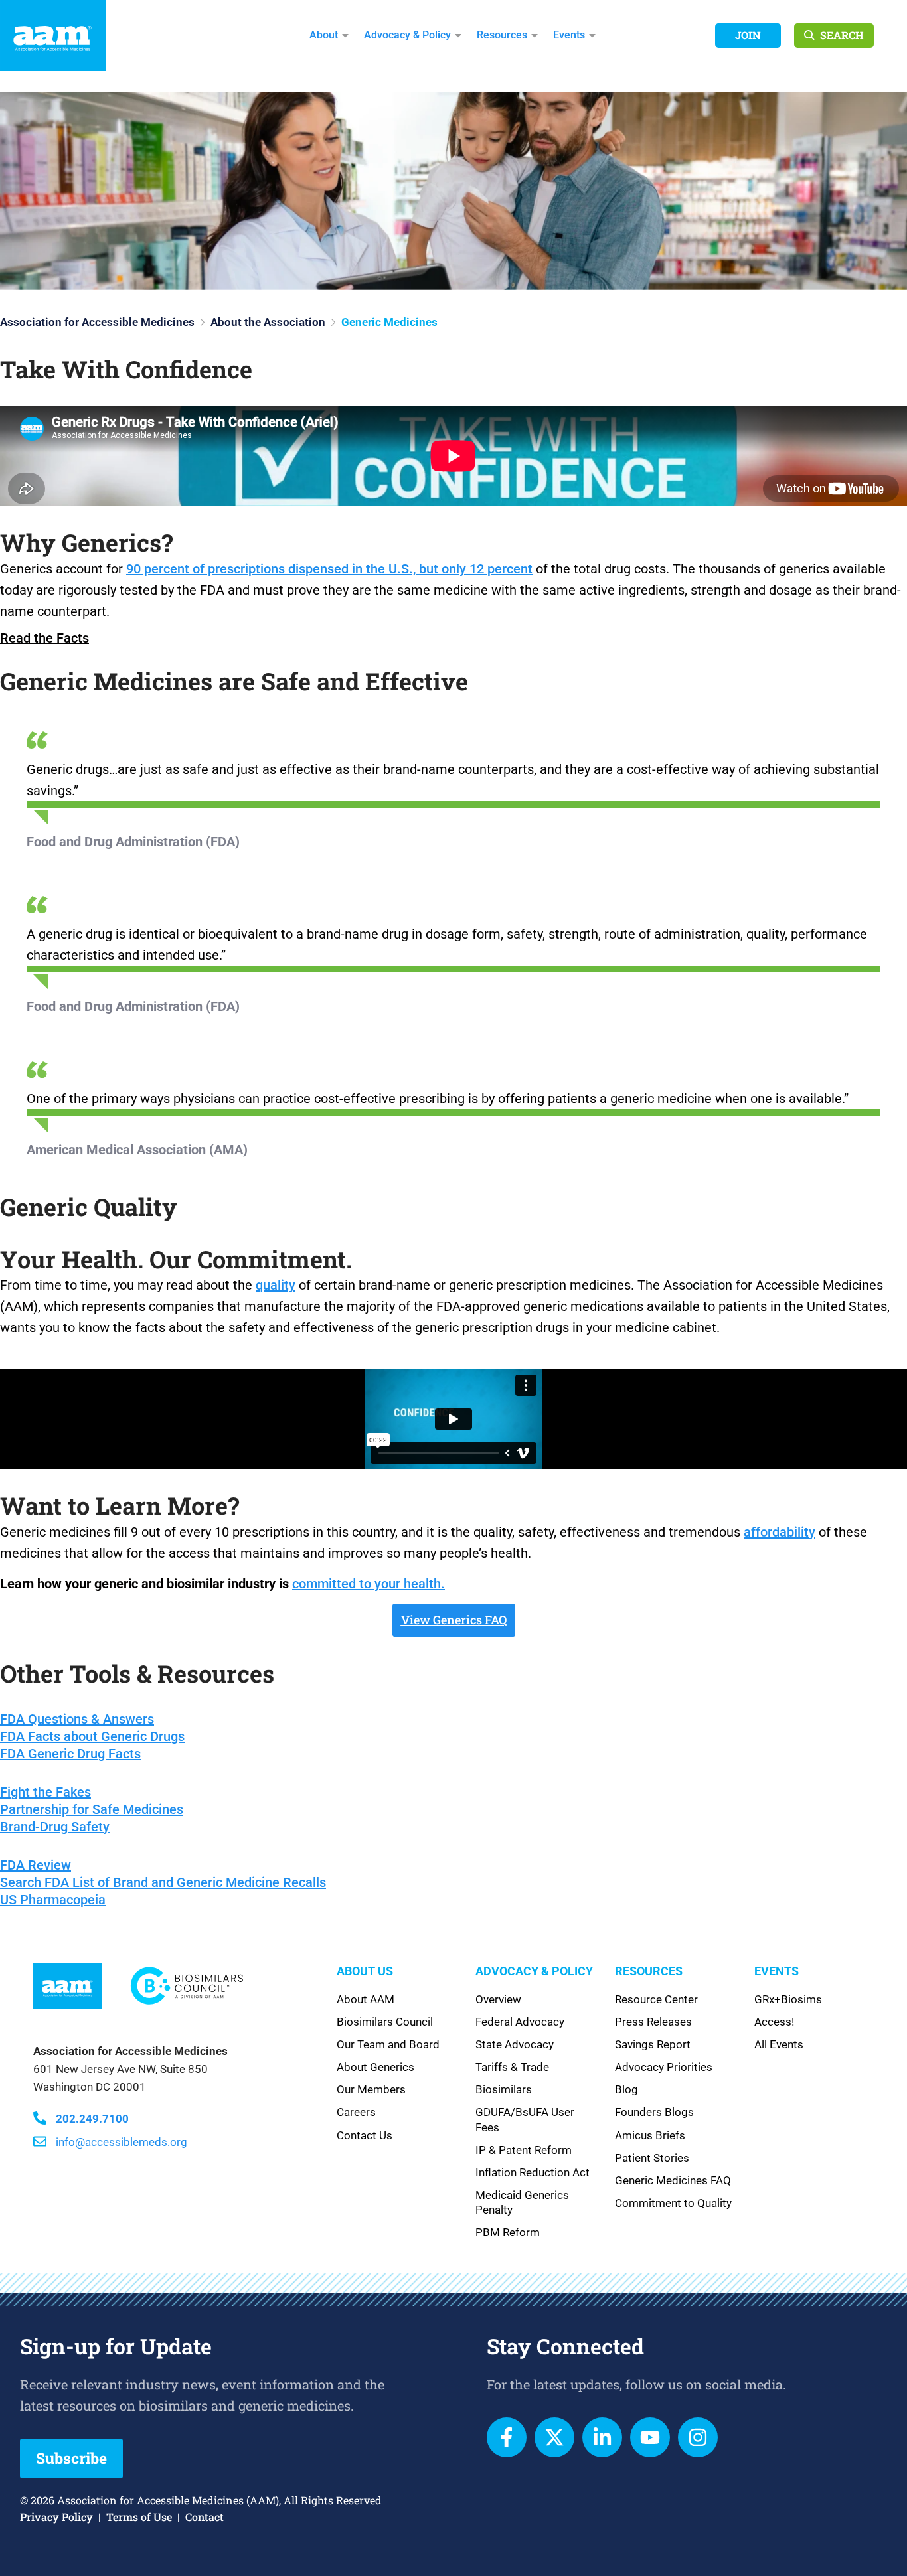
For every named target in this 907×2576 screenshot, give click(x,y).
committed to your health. (369, 1584)
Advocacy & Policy (407, 35)
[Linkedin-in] (602, 2437)
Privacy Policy (56, 2517)
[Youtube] (650, 2437)
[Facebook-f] (507, 2437)
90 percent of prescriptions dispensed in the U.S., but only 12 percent (329, 569)
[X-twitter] (554, 2437)
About (324, 35)
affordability (780, 1532)
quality (276, 1285)
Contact (205, 2517)
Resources (502, 35)
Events (569, 35)
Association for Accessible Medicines (97, 322)
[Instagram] (698, 2437)
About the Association (268, 322)
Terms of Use (139, 2517)
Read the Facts (44, 638)
